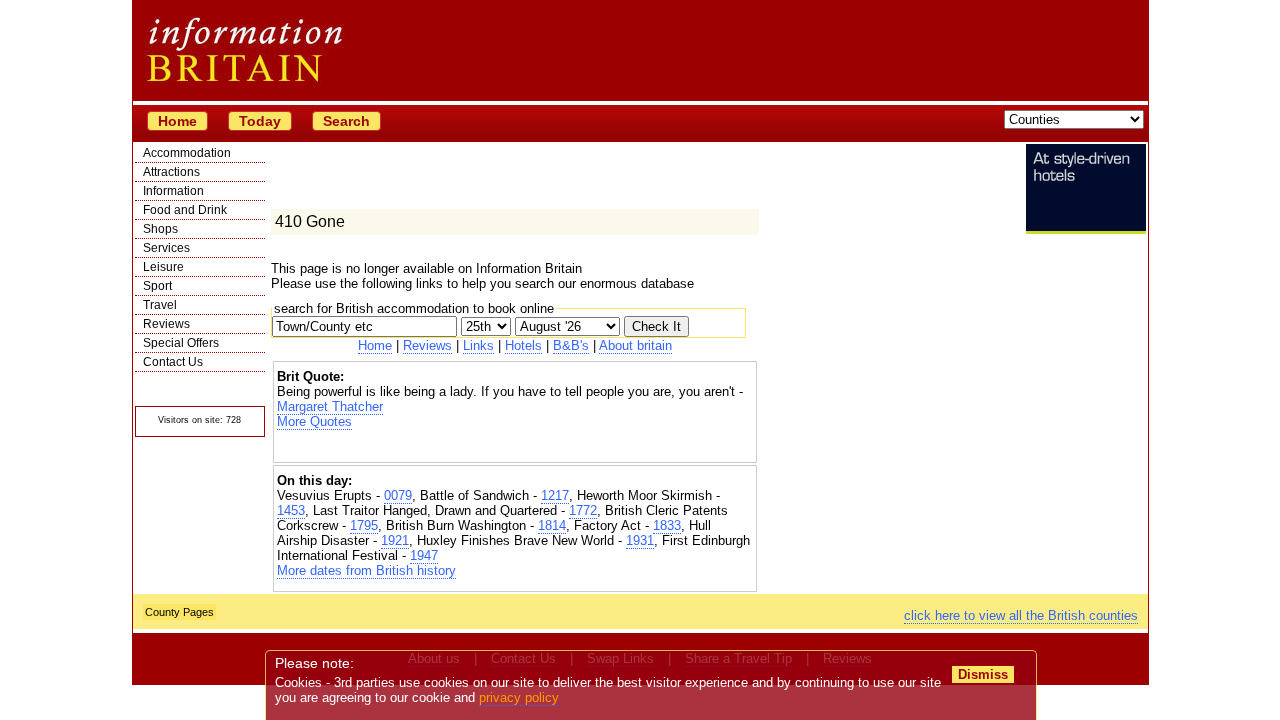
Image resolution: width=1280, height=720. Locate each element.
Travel (160, 305)
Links (478, 345)
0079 (398, 495)
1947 (424, 555)
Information (173, 191)
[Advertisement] (515, 446)
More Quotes (314, 421)
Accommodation (187, 153)
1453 (291, 510)
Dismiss (983, 674)
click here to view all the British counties (1021, 615)
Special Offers (181, 343)
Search (346, 121)
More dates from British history (366, 570)
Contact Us (173, 362)
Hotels (523, 345)
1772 (583, 510)
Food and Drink (185, 210)
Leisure (163, 267)
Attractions (171, 172)
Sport (157, 286)
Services (166, 248)
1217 (555, 495)
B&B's (571, 345)
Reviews (166, 324)
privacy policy (519, 697)
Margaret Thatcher (330, 406)
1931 (640, 540)
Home (177, 121)
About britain (635, 345)
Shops (160, 229)
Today (260, 121)
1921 (395, 540)
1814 (552, 525)
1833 (667, 525)
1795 (364, 525)
